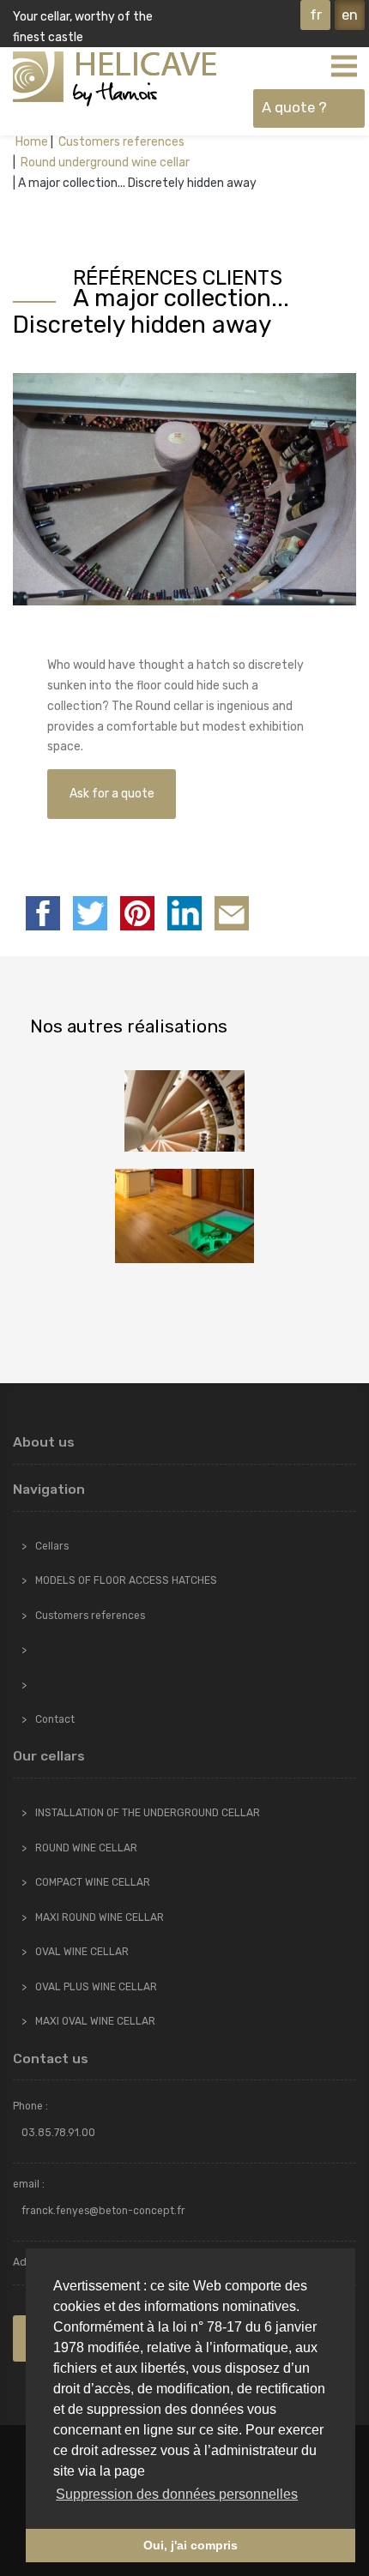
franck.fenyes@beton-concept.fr (103, 2211)
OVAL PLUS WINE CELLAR (96, 1987)
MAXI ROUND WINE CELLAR (100, 1917)
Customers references (120, 142)
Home (32, 142)
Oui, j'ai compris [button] (191, 2545)
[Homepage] (115, 79)
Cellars (52, 1546)
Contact (55, 1719)
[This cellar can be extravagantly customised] (184, 1216)
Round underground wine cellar (104, 163)
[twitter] (90, 913)
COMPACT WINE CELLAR (93, 1882)
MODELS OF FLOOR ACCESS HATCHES (126, 1580)
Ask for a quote (112, 794)
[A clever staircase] (184, 1111)
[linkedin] (184, 913)
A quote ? (294, 107)
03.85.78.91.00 (58, 2133)
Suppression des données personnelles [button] (177, 2494)
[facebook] (43, 913)
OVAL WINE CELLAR (82, 1952)
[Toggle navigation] (343, 65)
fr (316, 15)
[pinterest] (137, 913)
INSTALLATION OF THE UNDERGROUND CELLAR (148, 1813)
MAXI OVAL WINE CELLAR (95, 2021)
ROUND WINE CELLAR (86, 1848)
